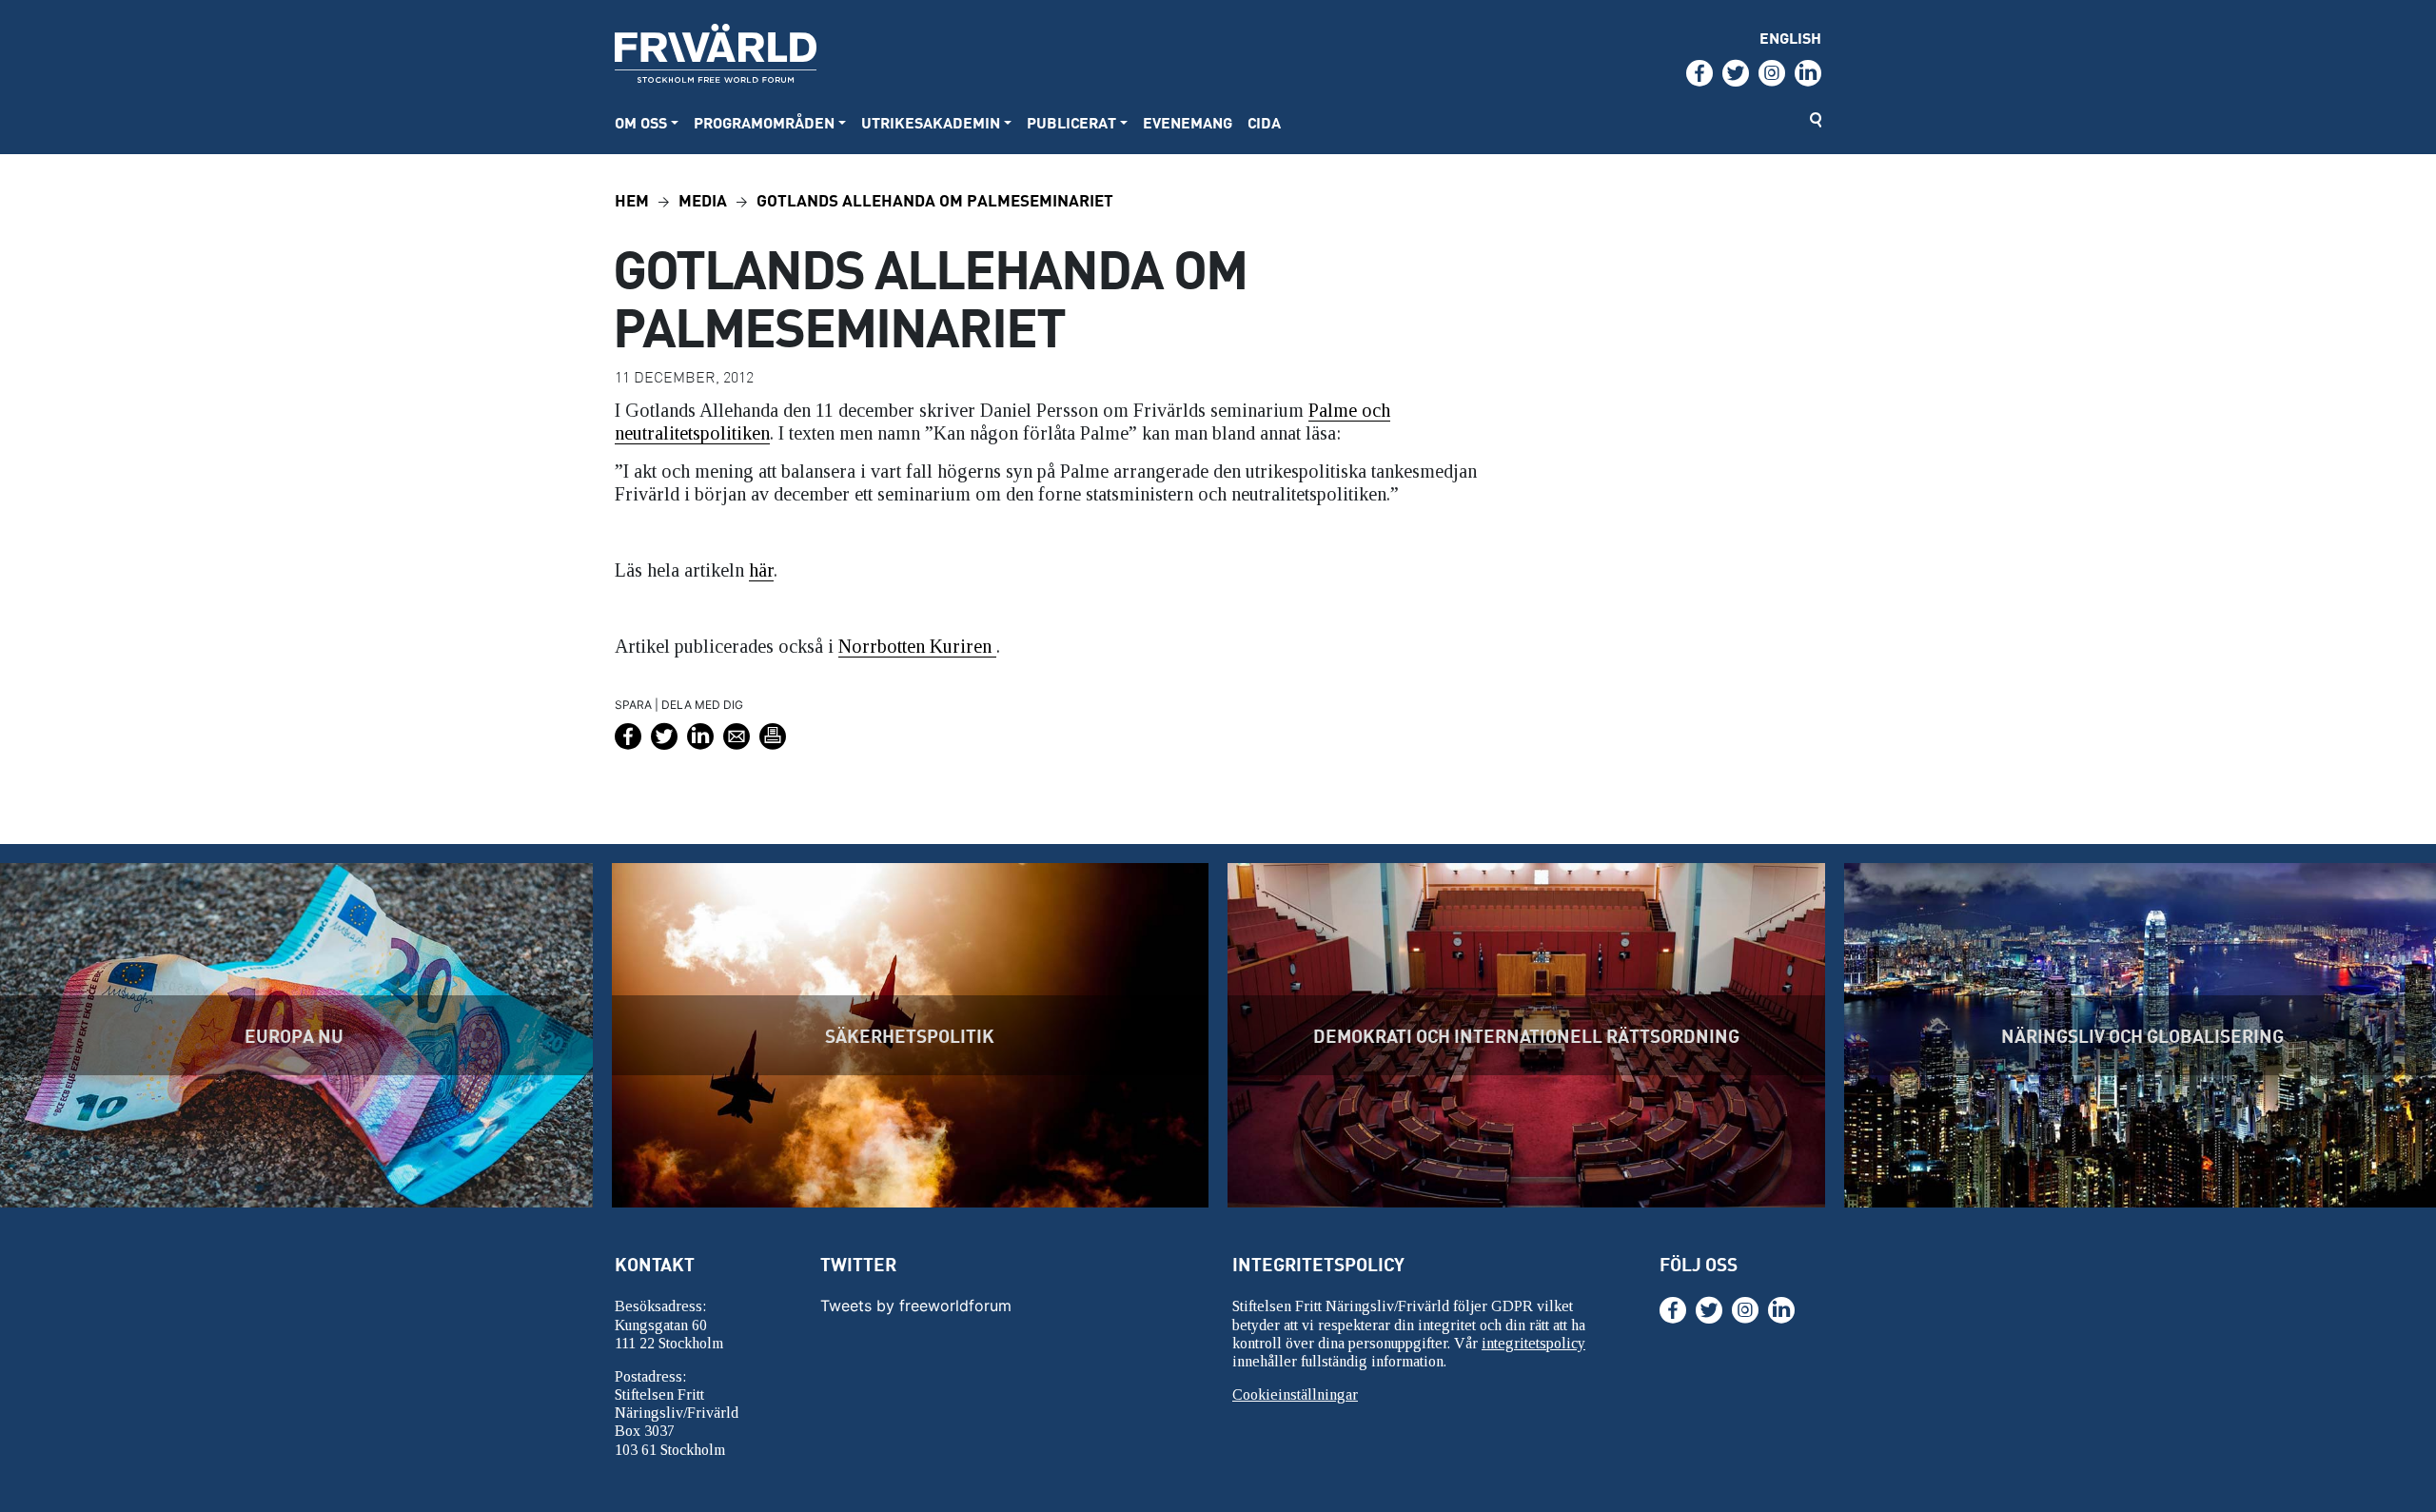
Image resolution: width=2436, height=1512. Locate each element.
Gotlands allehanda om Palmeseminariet (935, 199)
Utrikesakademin (931, 122)
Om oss (641, 122)
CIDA (1264, 122)
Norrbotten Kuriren (917, 646)
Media (703, 199)
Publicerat (1071, 122)
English (1790, 38)
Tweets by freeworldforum (916, 1306)
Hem (632, 199)
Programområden (764, 122)
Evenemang (1188, 122)
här (761, 570)
